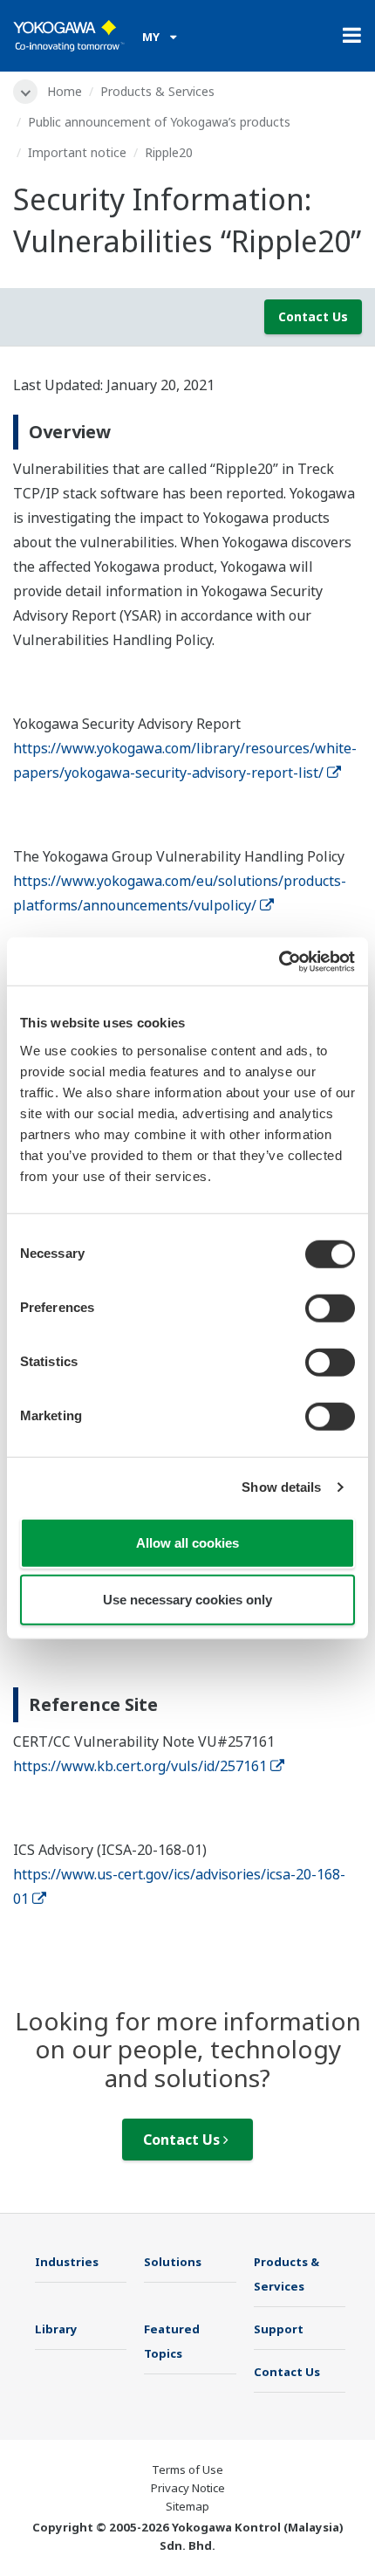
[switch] (330, 1308)
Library (56, 2329)
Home (65, 91)
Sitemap (187, 2506)
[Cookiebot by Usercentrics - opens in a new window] (279, 961)
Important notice (77, 152)
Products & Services (157, 91)
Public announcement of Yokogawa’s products (159, 122)
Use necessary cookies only (187, 1600)
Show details (281, 1487)
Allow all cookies (187, 1542)
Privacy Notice (188, 2488)
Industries (67, 2262)
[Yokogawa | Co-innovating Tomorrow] (69, 36)
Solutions (173, 2262)
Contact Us (313, 316)
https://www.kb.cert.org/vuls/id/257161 (140, 1766)
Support (279, 2329)
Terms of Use (187, 2470)
